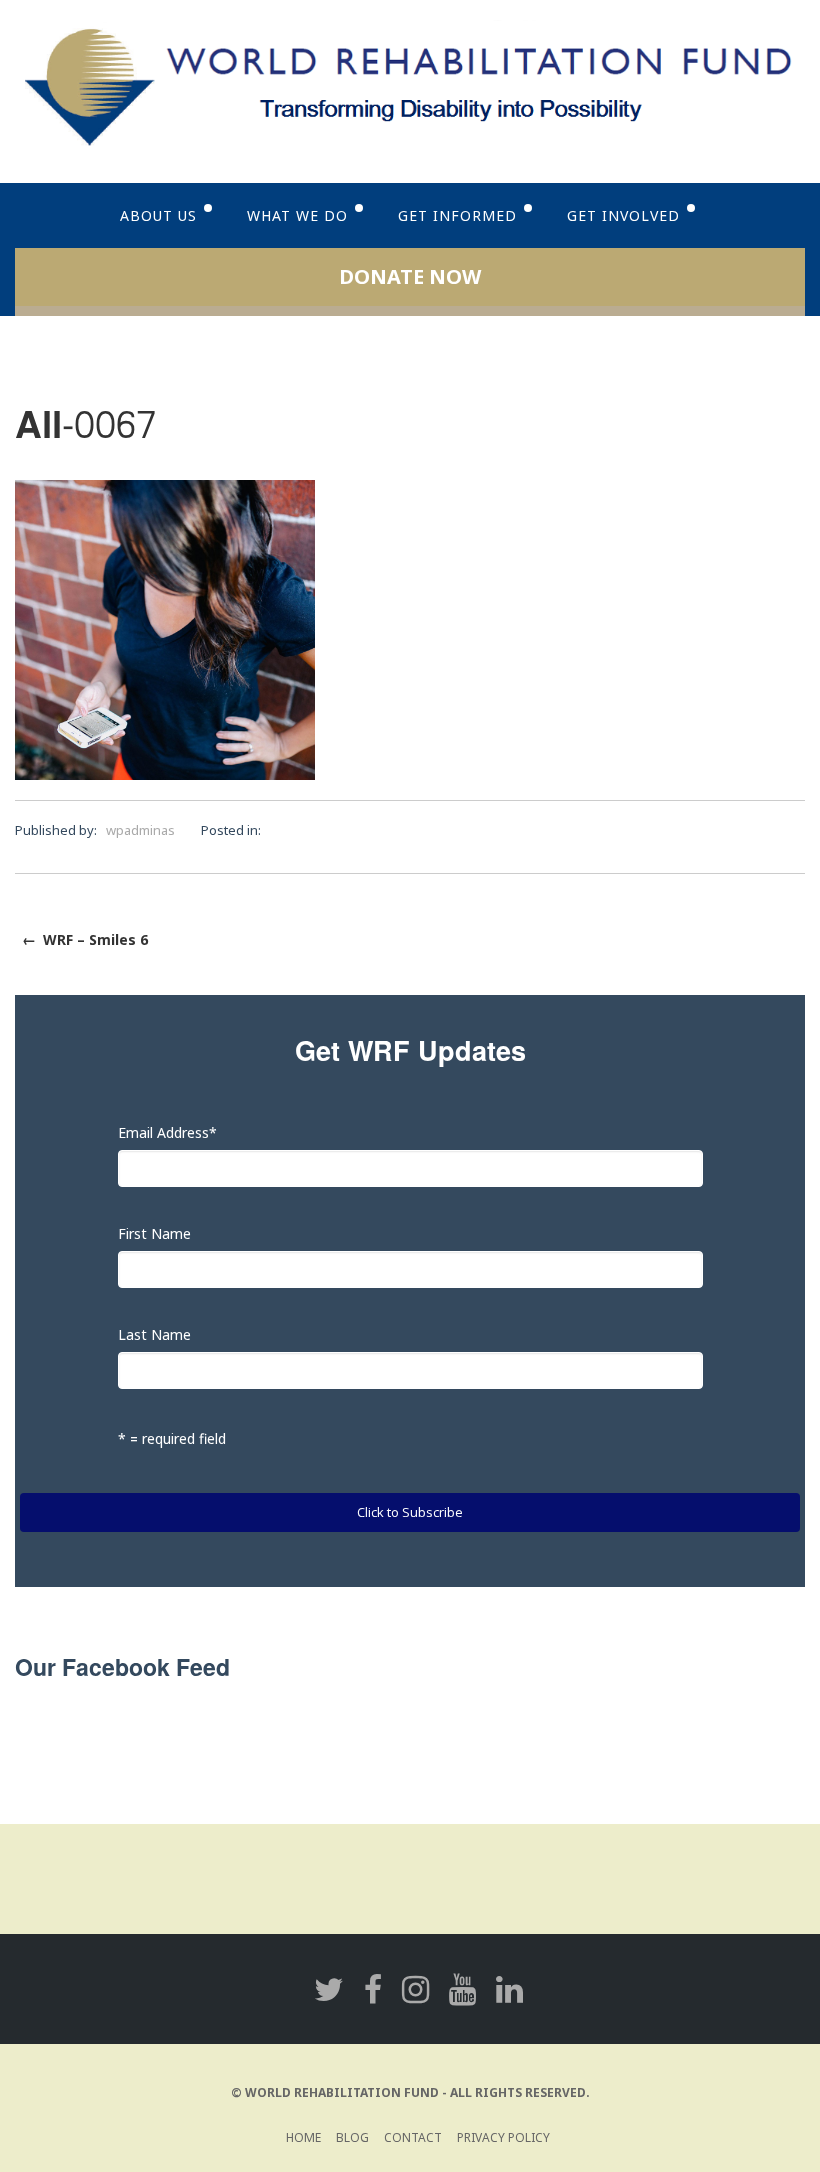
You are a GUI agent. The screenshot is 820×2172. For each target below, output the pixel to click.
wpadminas (140, 830)
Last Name (154, 1334)
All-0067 (85, 426)
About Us (158, 215)
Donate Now (410, 276)
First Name (154, 1233)
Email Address (167, 1132)
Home (303, 2137)
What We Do (297, 215)
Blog (352, 2137)
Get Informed (457, 215)
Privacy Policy (503, 2137)
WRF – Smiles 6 (85, 939)
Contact (413, 2137)
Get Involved (623, 215)
